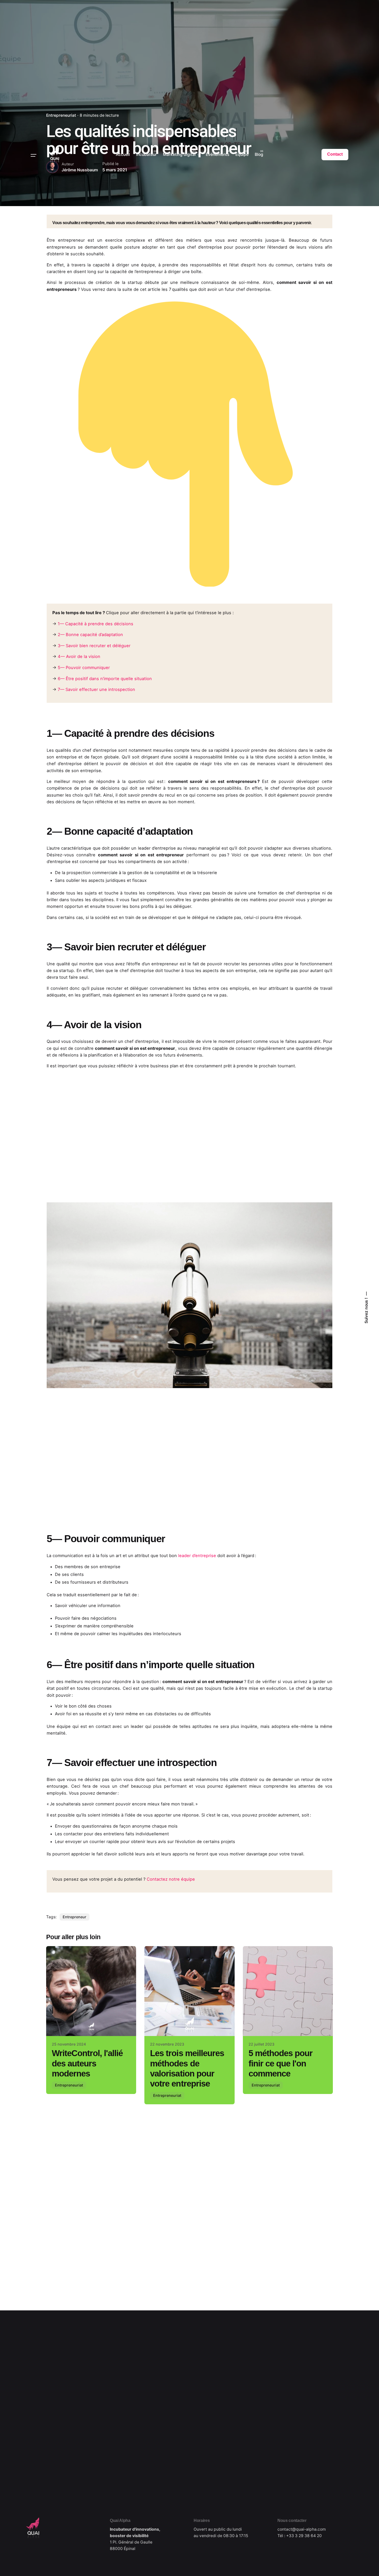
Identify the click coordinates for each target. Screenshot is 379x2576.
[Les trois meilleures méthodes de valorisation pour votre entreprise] (189, 1991)
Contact (335, 154)
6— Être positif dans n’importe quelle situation (105, 679)
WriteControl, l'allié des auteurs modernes (87, 2063)
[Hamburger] (34, 155)
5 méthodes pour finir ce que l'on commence (281, 2063)
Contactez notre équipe (171, 1879)
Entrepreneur (75, 1917)
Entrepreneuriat (69, 2085)
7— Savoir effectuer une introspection (96, 689)
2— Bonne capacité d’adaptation (90, 635)
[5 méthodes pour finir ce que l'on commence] (288, 1991)
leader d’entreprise (196, 1556)
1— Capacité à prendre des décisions (96, 624)
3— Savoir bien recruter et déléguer (94, 646)
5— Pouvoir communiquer (84, 668)
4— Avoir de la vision (79, 656)
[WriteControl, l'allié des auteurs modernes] (91, 1991)
